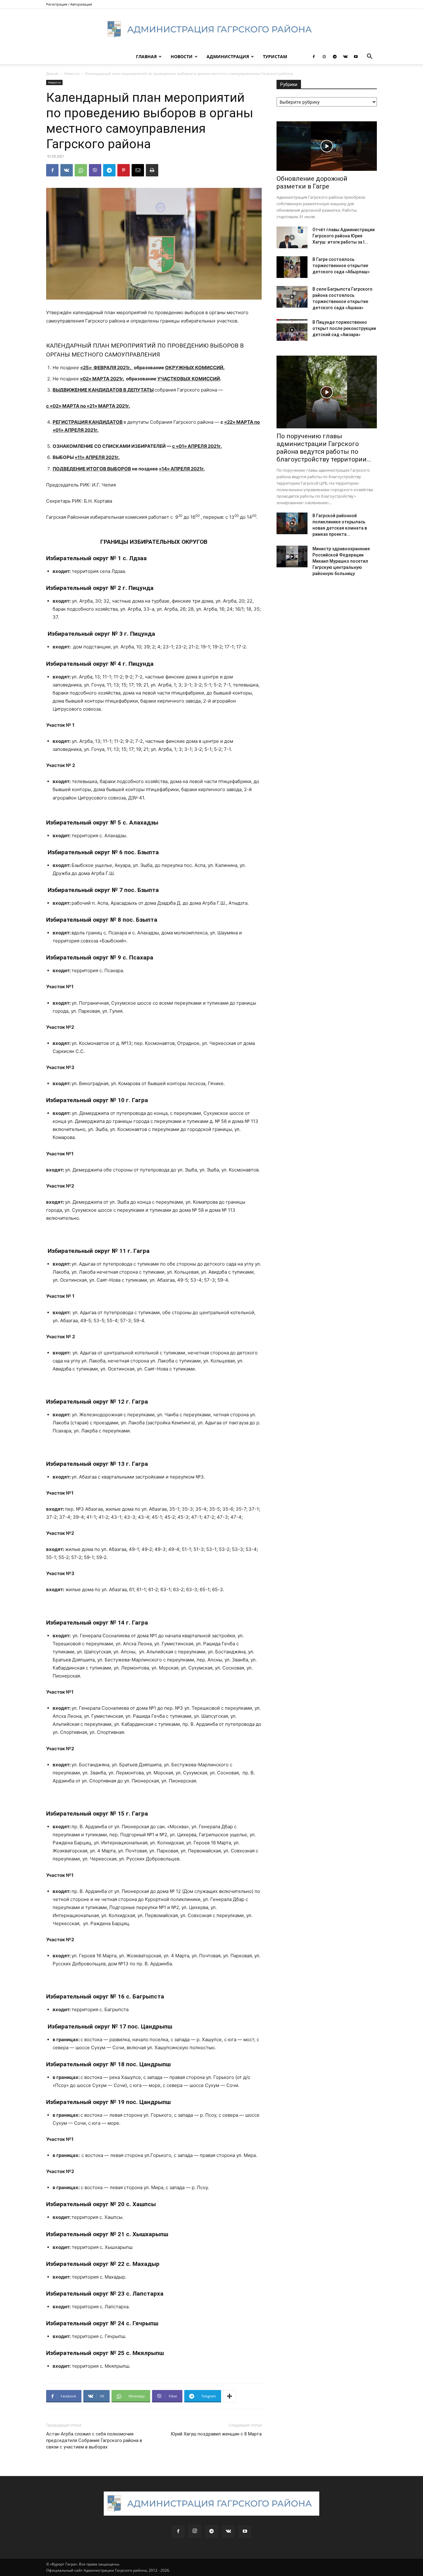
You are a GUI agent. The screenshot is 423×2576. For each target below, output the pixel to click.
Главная (146, 56)
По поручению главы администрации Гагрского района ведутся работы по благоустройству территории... (324, 448)
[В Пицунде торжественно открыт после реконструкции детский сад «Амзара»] (292, 330)
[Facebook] (314, 57)
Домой (52, 74)
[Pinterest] (124, 170)
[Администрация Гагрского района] (211, 29)
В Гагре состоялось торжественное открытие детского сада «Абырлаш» (341, 266)
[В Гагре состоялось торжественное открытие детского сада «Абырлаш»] (292, 267)
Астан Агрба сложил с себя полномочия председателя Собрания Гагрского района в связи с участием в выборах (94, 2440)
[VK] (67, 170)
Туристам (275, 56)
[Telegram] (335, 57)
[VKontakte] (345, 57)
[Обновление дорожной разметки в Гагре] (327, 146)
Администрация (228, 56)
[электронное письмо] (138, 170)
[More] (229, 2396)
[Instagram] (324, 57)
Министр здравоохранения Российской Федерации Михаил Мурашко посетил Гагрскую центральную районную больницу (341, 561)
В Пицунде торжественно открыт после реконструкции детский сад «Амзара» (344, 328)
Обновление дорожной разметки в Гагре (312, 182)
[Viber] (95, 170)
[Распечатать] (152, 170)
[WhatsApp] (81, 170)
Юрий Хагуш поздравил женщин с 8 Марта (216, 2434)
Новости (182, 56)
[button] (369, 57)
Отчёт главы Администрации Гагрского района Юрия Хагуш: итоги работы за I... (344, 236)
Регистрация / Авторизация (69, 4)
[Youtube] (356, 57)
